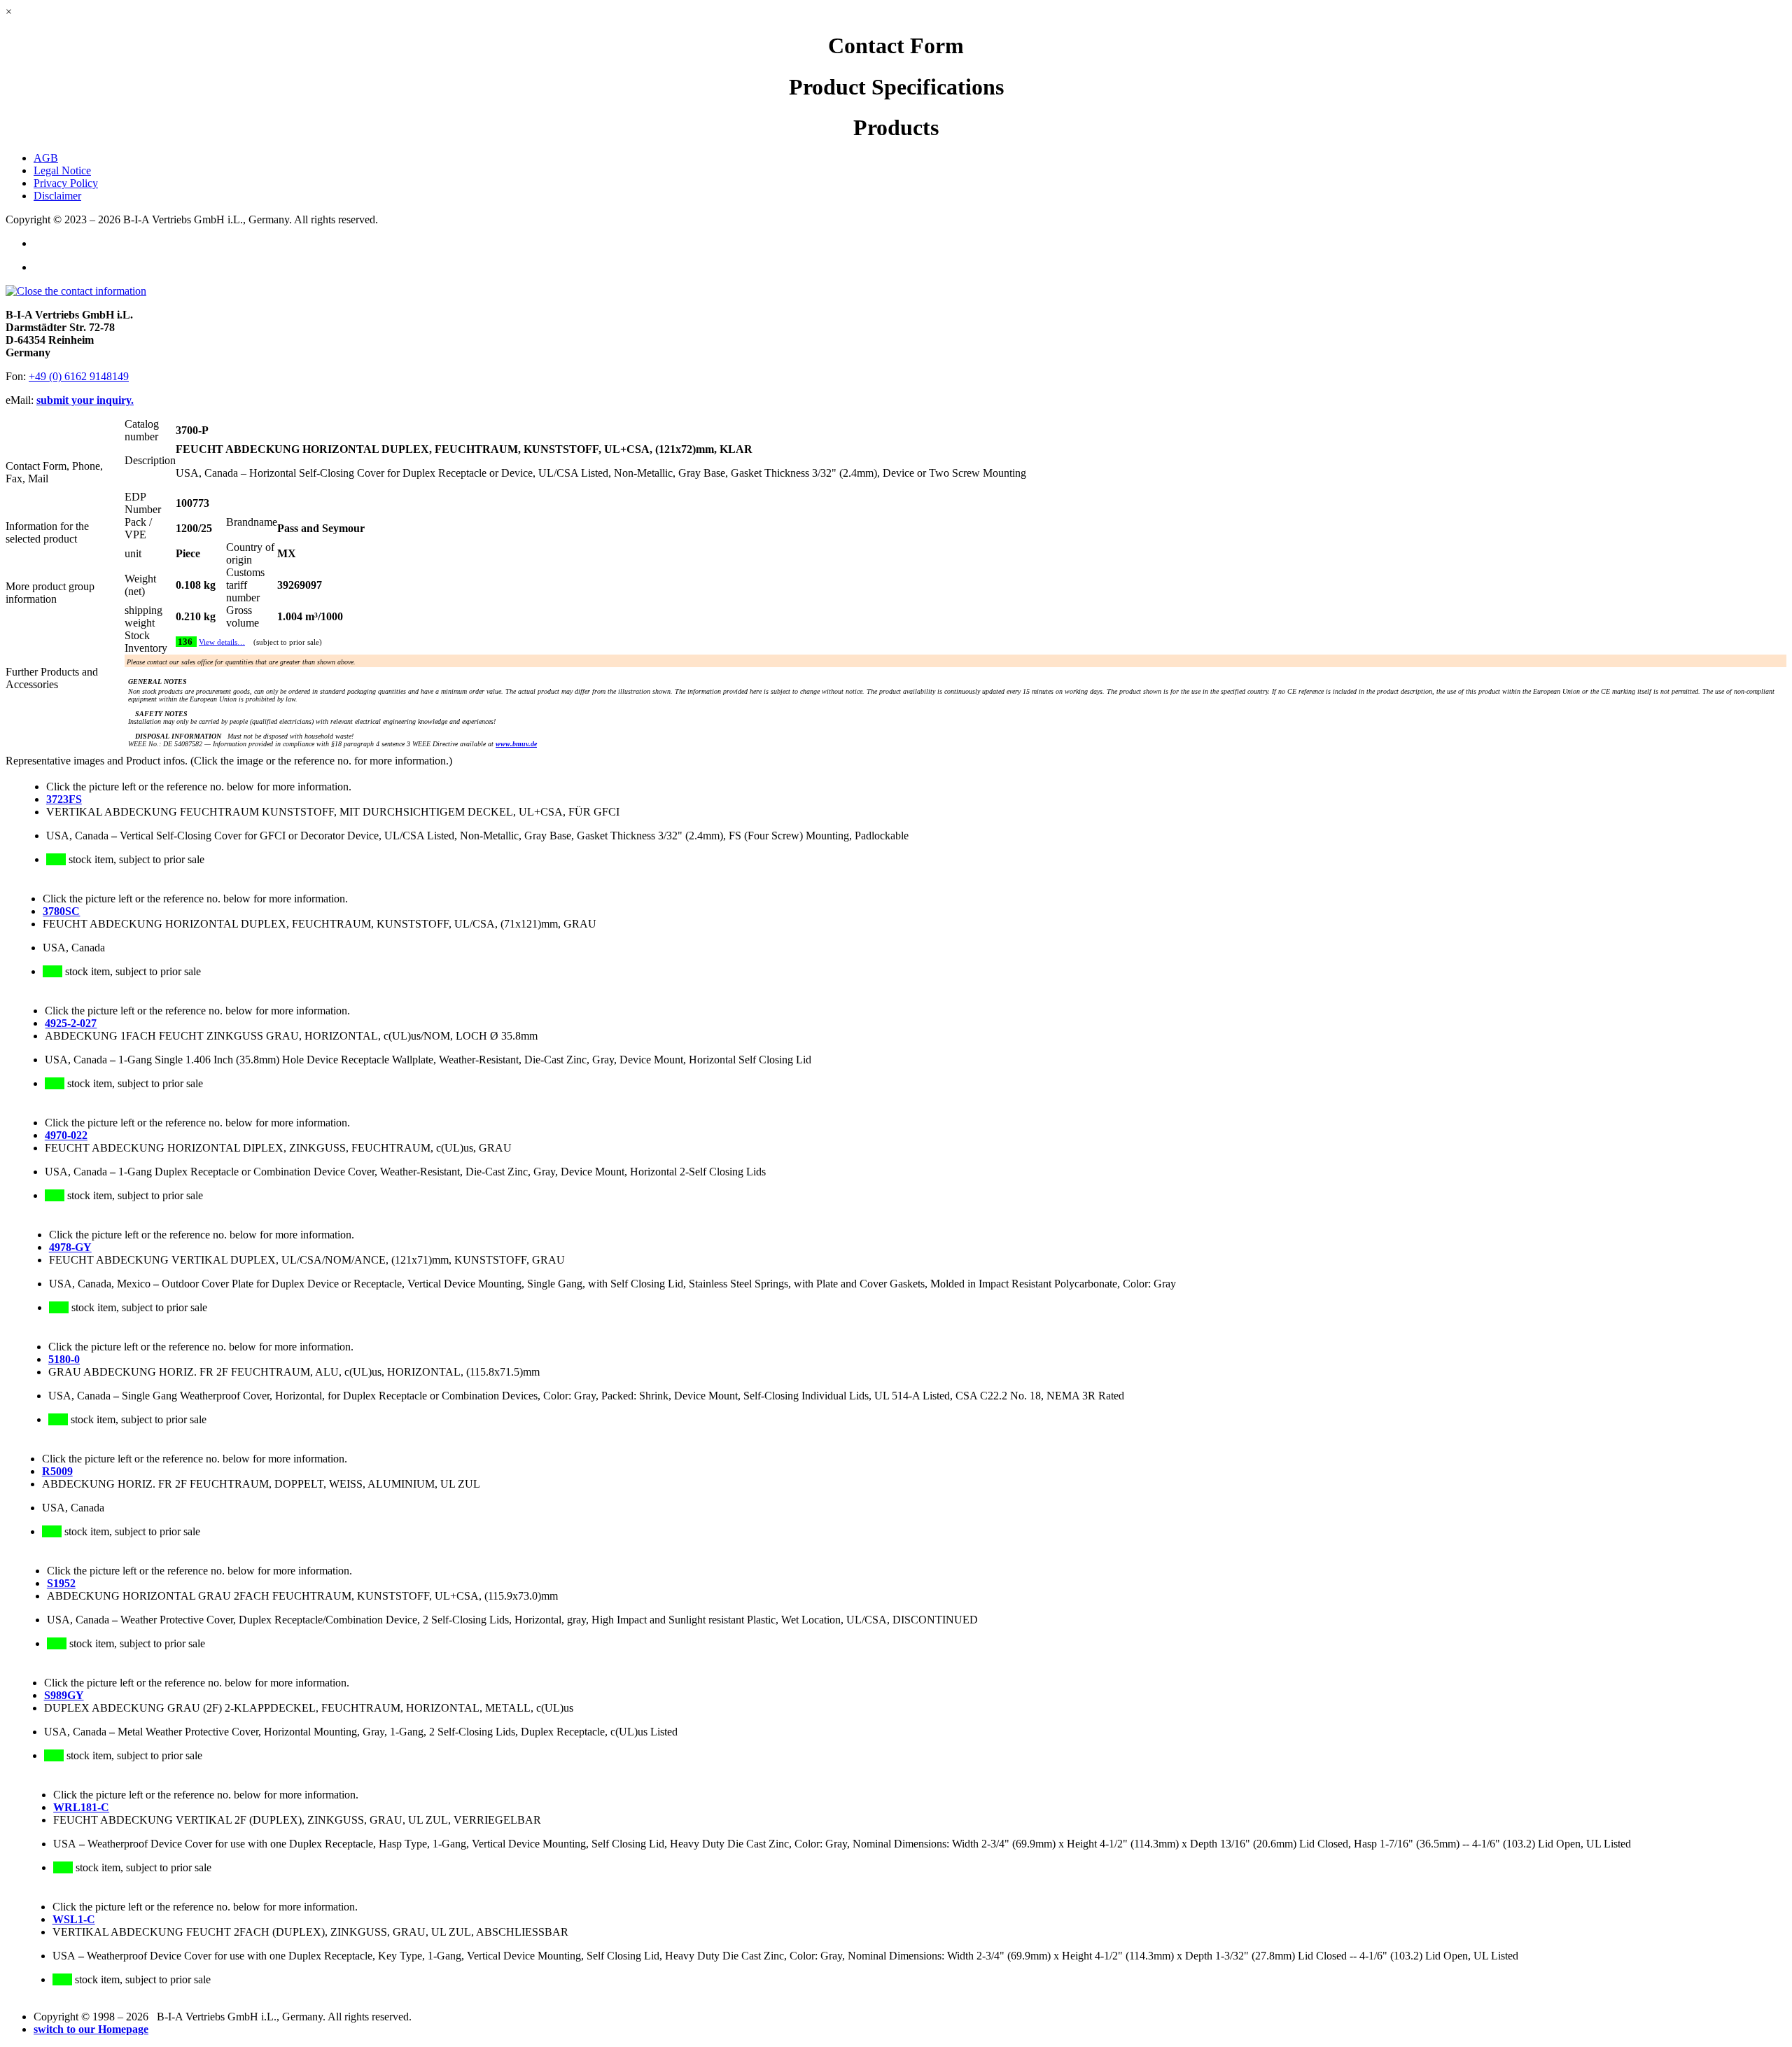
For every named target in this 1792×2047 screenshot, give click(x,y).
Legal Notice (62, 170)
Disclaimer (57, 196)
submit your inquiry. (85, 400)
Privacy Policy (66, 183)
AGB (46, 158)
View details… (222, 642)
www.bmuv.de (516, 744)
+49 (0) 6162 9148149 (79, 376)
